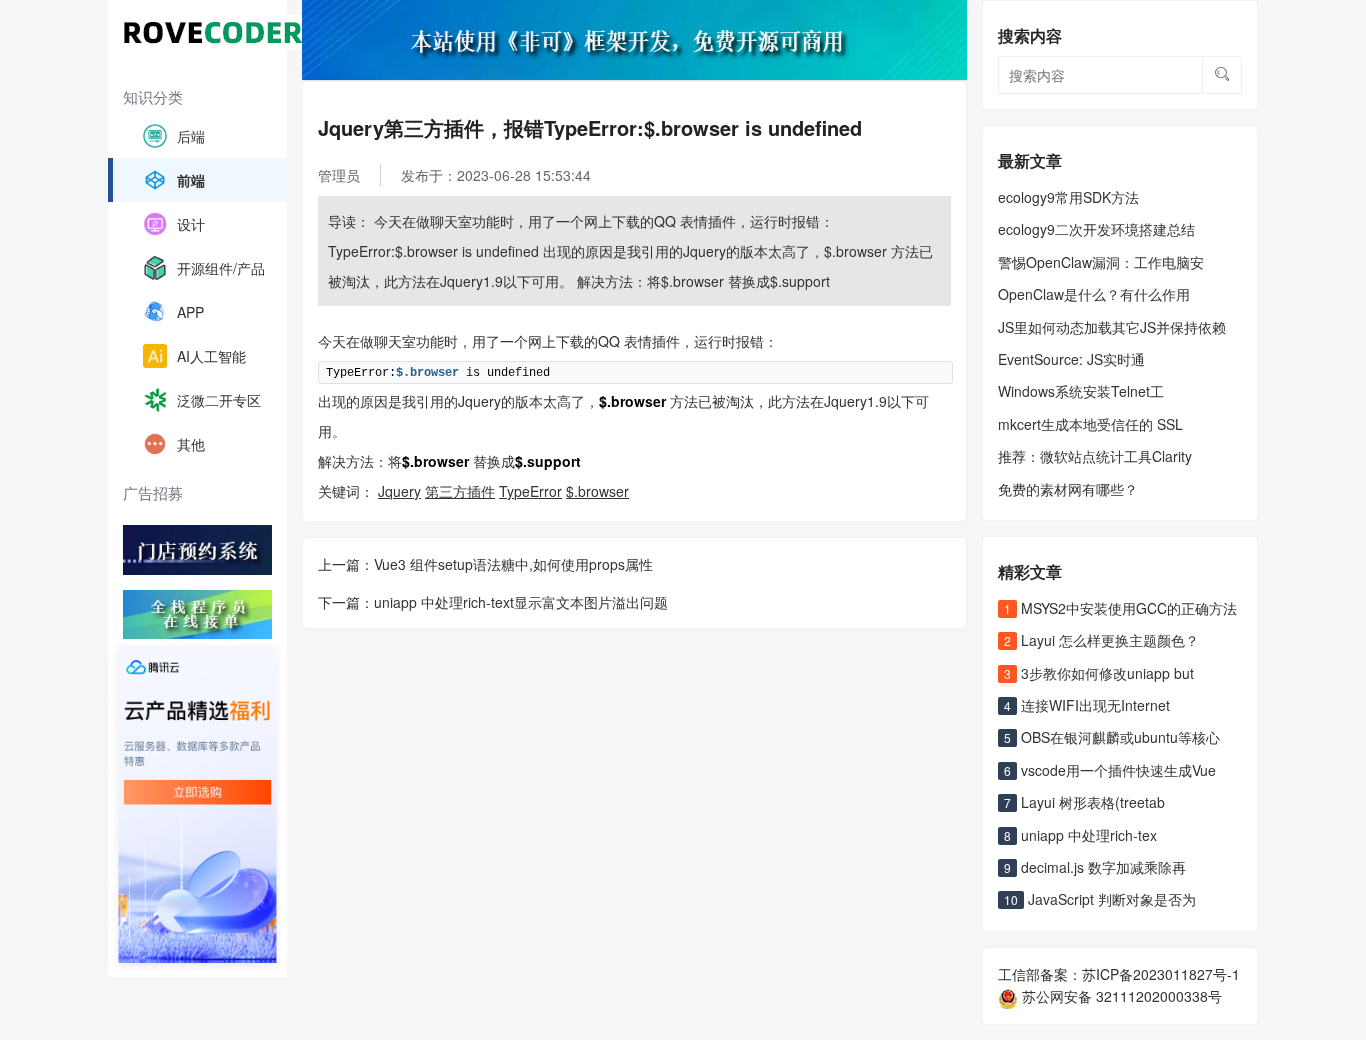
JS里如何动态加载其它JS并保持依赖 (1112, 327)
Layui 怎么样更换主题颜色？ (1101, 640)
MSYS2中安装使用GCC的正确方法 (1120, 608)
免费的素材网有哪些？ (1068, 489)
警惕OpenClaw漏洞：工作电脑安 (1101, 262)
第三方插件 (460, 491)
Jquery (399, 491)
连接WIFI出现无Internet (1087, 705)
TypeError (530, 491)
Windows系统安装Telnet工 (1081, 391)
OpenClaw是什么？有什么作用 (1094, 294)
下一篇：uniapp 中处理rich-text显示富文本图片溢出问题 (493, 602)
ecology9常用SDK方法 (1068, 197)
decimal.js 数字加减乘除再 (1095, 867)
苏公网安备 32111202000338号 (1120, 996)
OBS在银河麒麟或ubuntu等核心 (1112, 737)
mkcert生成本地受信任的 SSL (1090, 424)
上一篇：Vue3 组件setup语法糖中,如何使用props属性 (485, 564)
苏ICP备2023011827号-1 (1161, 974)
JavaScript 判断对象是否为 (1100, 899)
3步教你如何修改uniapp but (1099, 673)
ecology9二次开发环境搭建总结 (1096, 229)
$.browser (597, 491)
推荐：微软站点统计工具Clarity (1095, 456)
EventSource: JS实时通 (1071, 359)
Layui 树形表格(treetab (1084, 802)
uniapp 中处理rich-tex (1080, 835)
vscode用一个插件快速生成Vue (1110, 770)
